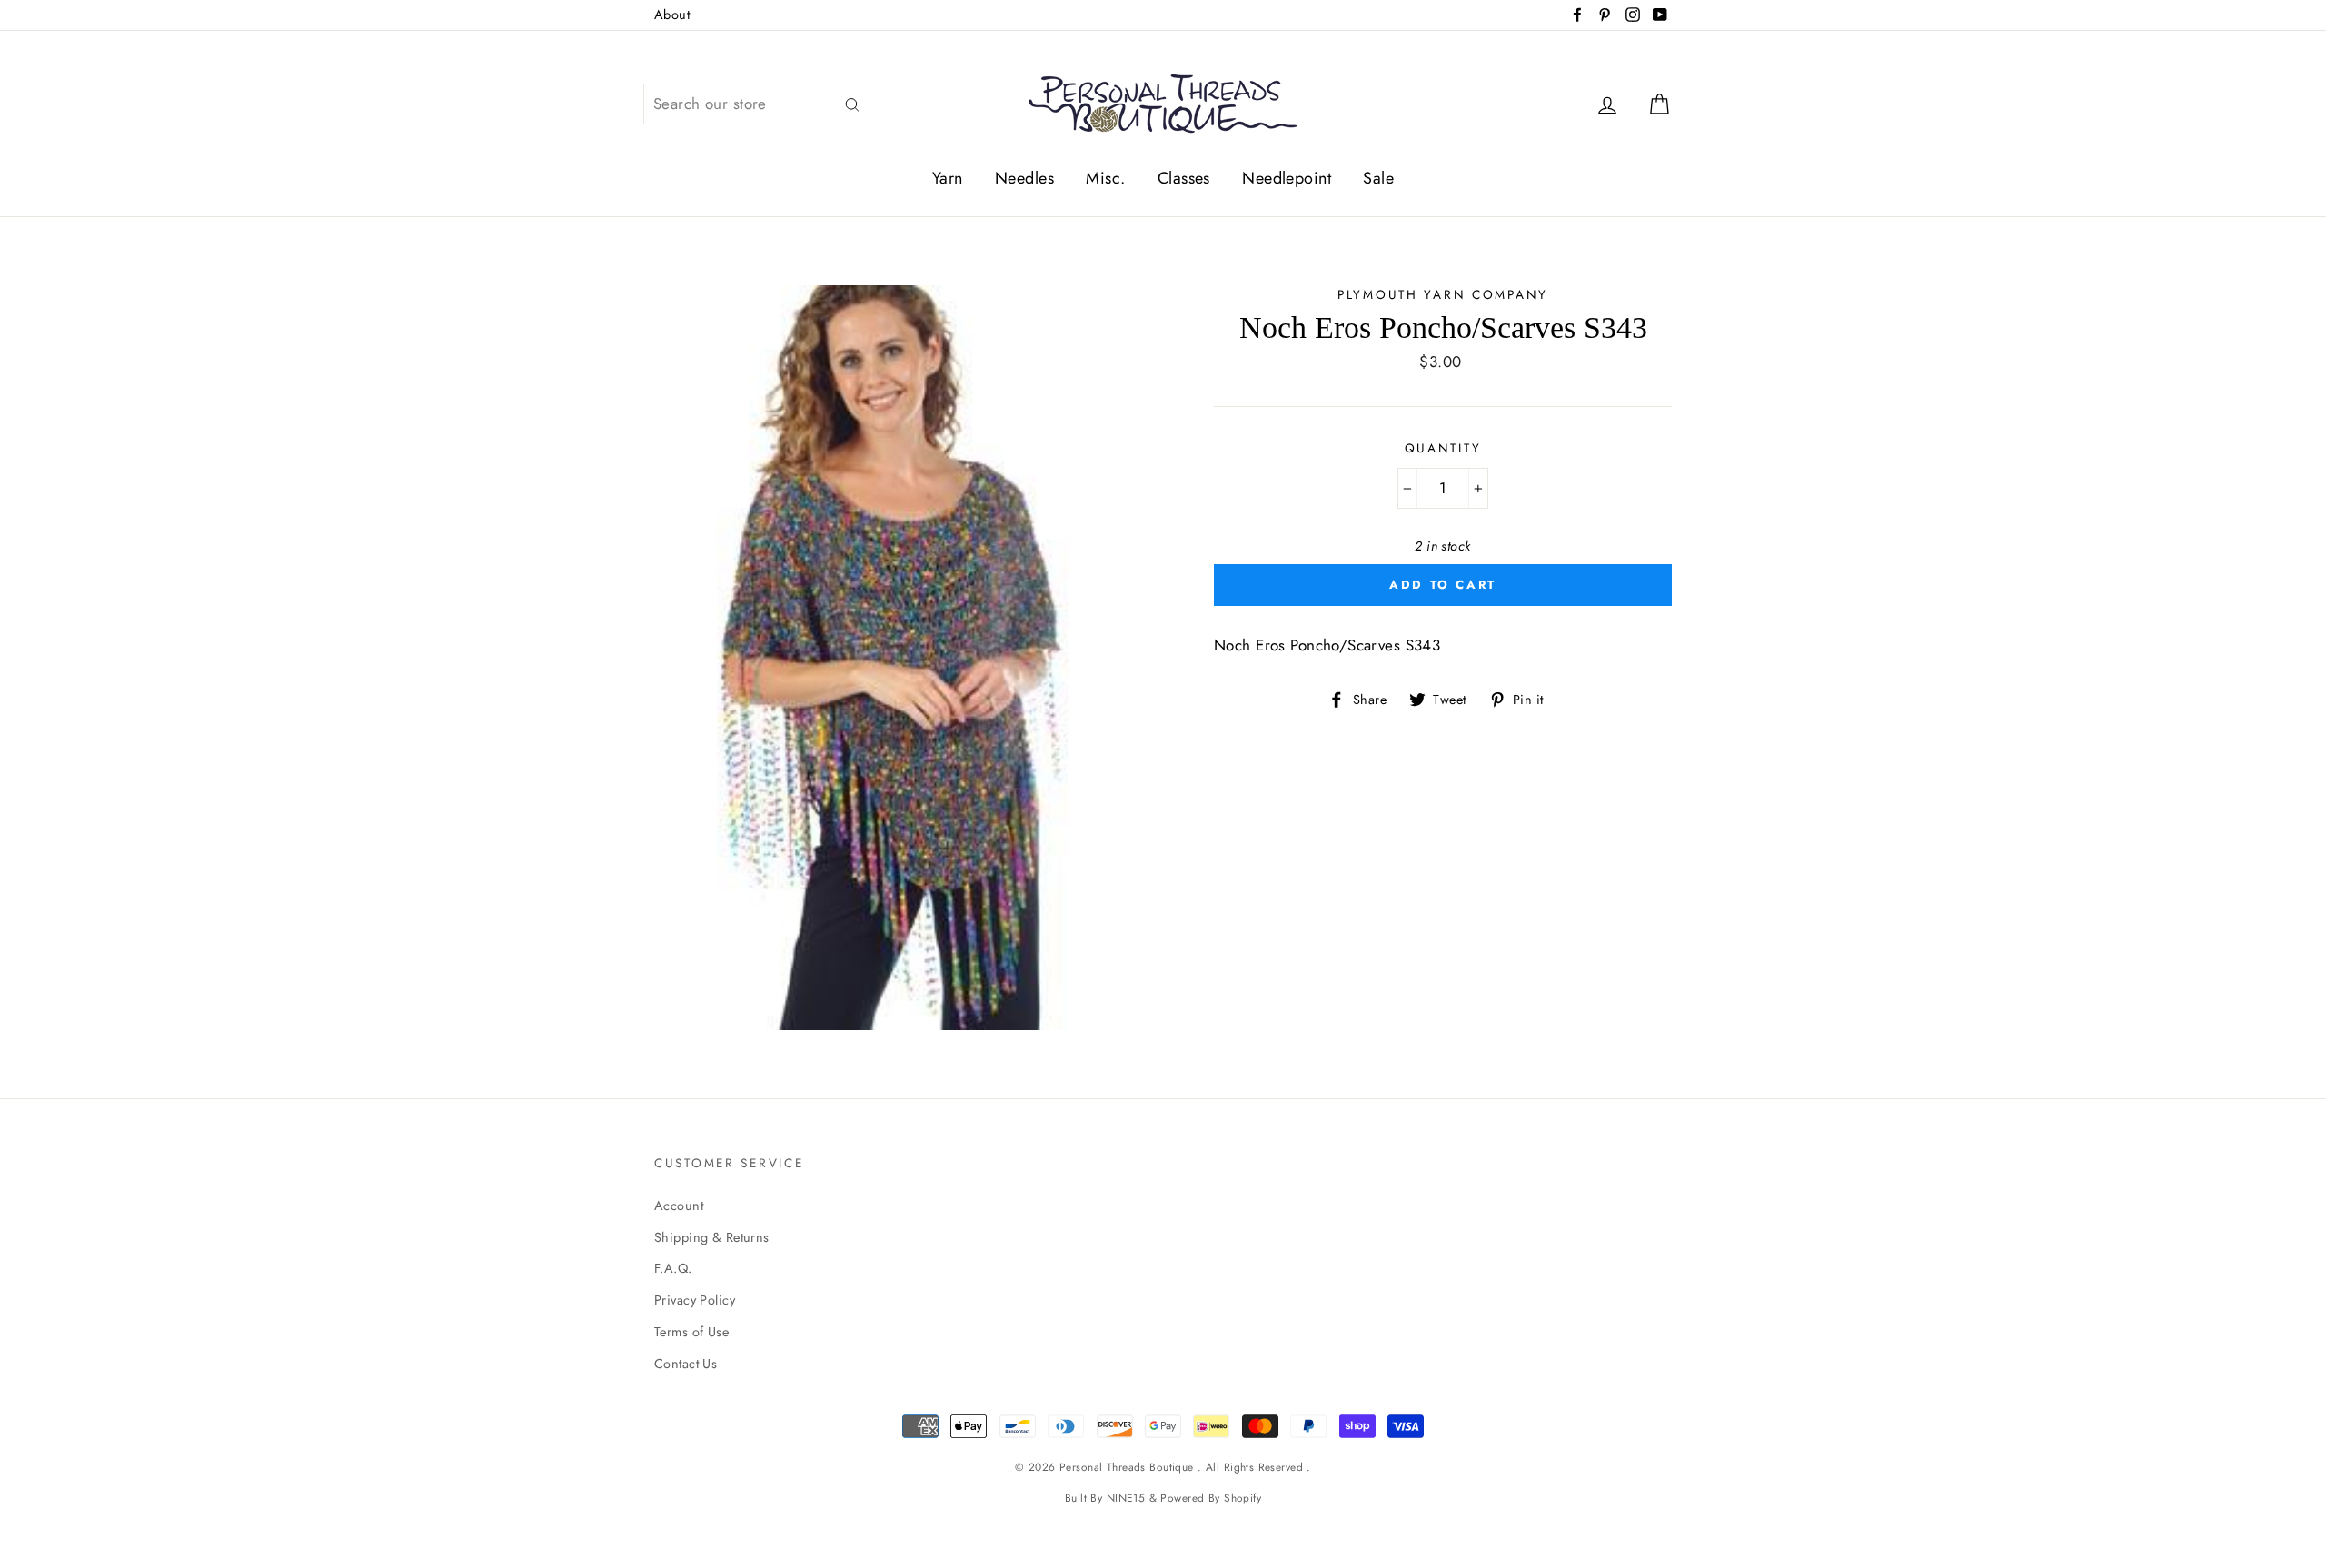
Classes (1184, 178)
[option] (904, 658)
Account (679, 1206)
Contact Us (686, 1364)
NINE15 (1126, 1498)
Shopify (1243, 1498)
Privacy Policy (695, 1300)
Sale (1378, 178)
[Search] (852, 104)
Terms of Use (691, 1332)
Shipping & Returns (712, 1237)
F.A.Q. (673, 1268)
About (672, 15)
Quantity (1443, 448)
